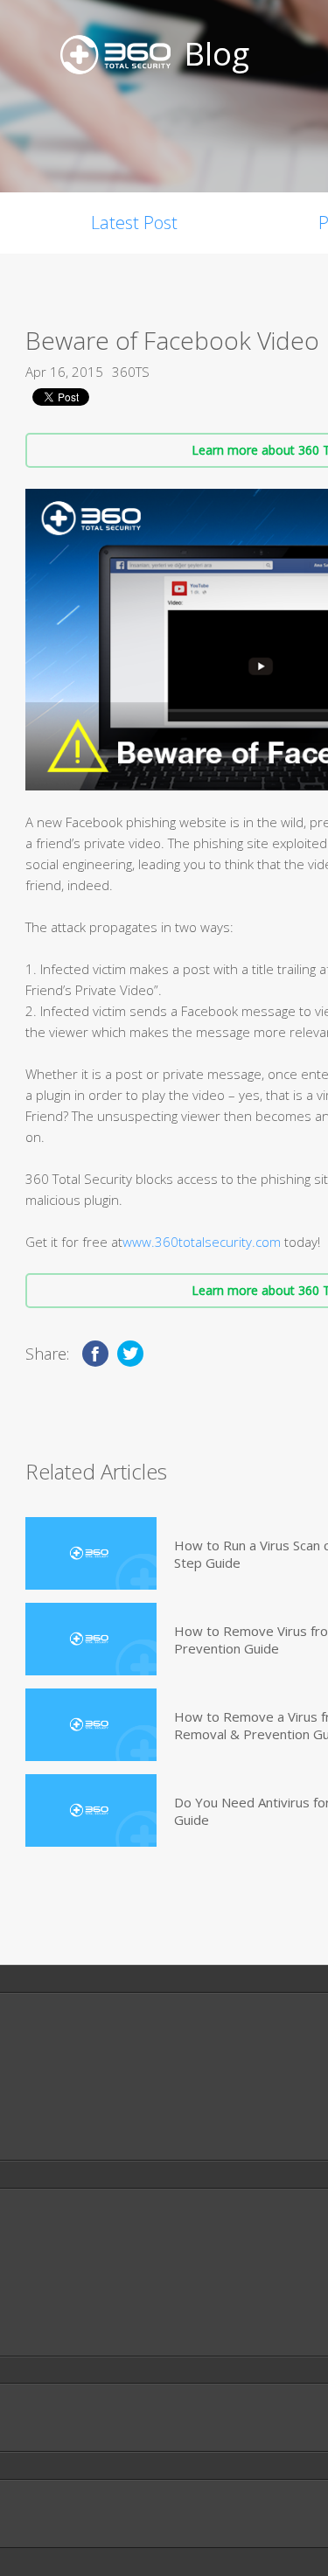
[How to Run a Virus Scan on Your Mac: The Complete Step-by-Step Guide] (91, 1553)
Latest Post (134, 223)
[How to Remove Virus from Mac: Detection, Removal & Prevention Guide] (91, 1639)
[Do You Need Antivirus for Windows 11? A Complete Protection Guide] (91, 1810)
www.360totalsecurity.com (202, 1242)
